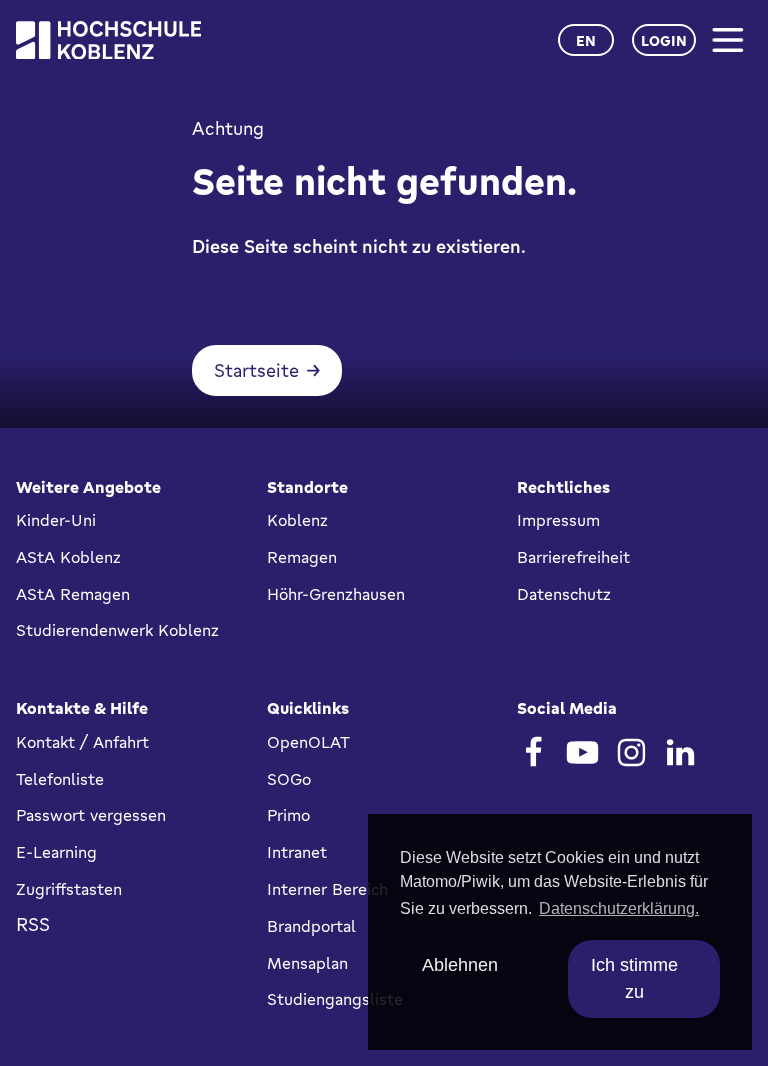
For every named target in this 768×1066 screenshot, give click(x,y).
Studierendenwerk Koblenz (117, 630)
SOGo (289, 779)
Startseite (256, 370)
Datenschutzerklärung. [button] (619, 908)
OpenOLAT (308, 742)
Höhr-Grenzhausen (336, 594)
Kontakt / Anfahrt (82, 742)
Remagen (302, 557)
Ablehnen (460, 965)
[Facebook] (533, 752)
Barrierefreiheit (573, 557)
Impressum (558, 520)
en (586, 40)
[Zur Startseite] (108, 40)
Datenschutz (564, 594)
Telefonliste (60, 779)
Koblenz (297, 520)
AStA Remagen (73, 594)
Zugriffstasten (69, 889)
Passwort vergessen (91, 815)
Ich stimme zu (634, 978)
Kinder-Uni (56, 520)
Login (664, 40)
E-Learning (56, 852)
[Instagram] (631, 752)
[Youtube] (582, 752)
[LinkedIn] (680, 752)
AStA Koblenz (68, 557)
